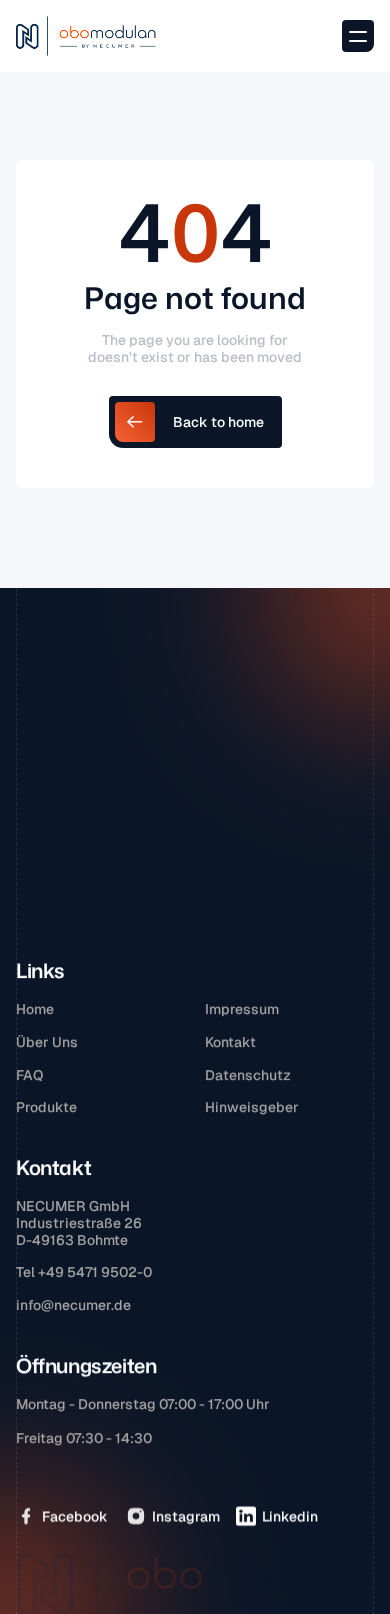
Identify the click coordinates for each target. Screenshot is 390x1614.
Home (35, 1009)
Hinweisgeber (252, 1107)
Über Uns (47, 1041)
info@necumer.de (73, 1305)
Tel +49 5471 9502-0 (84, 1272)
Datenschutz (248, 1074)
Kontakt (230, 1041)
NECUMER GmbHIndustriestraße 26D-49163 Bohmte (79, 1223)
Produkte (46, 1107)
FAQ (29, 1074)
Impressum (242, 1009)
